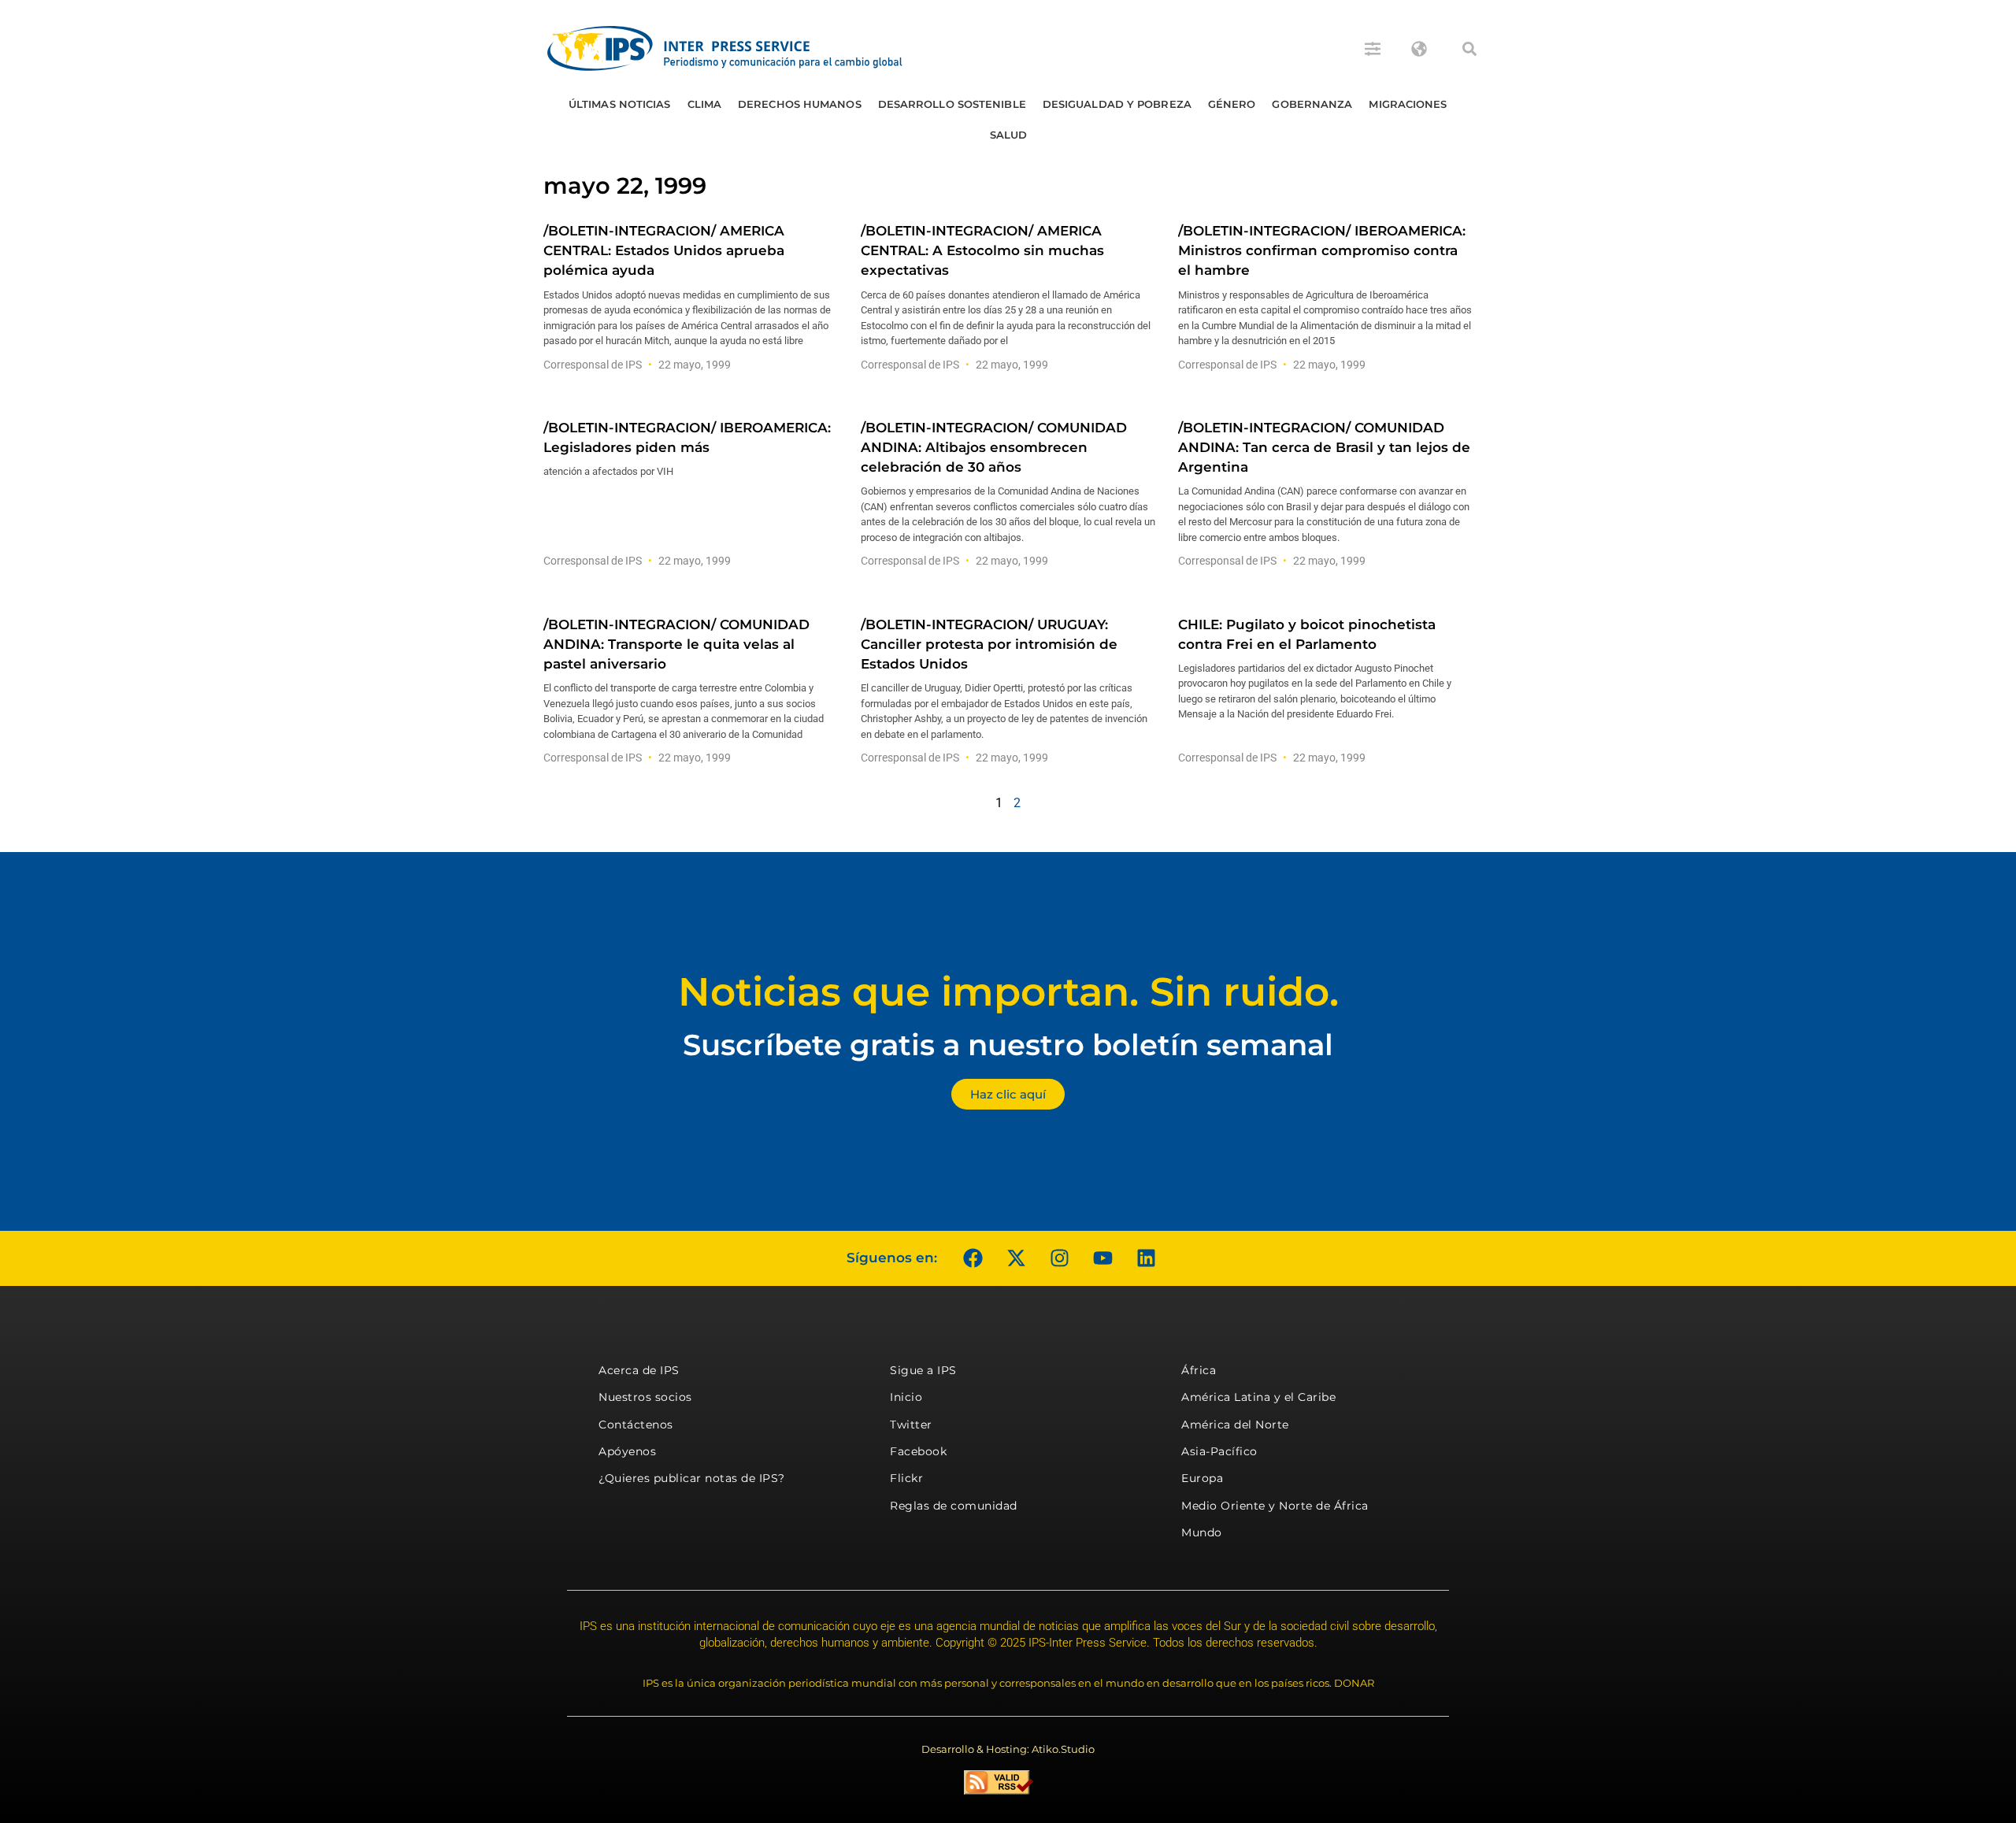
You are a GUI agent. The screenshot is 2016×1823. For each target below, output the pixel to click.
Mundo (1202, 1532)
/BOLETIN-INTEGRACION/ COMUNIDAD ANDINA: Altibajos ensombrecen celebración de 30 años (994, 447)
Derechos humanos (800, 104)
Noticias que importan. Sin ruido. (1008, 992)
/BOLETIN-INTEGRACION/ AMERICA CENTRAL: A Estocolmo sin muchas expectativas (982, 250)
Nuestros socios (645, 1397)
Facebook (918, 1451)
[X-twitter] (1016, 1258)
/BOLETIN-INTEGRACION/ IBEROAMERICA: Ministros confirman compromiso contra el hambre (1322, 250)
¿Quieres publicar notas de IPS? (692, 1478)
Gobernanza (1312, 104)
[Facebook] (973, 1258)
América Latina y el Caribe (1258, 1397)
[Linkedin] (1146, 1258)
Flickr (906, 1478)
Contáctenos (636, 1425)
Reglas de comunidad (954, 1506)
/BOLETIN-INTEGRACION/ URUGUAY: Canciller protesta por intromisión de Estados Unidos (989, 644)
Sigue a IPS (923, 1370)
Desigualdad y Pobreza (1117, 104)
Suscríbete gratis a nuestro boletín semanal (1008, 1045)
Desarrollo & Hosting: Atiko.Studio (1008, 1749)
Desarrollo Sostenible (952, 104)
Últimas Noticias (620, 104)
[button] (1469, 49)
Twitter (911, 1425)
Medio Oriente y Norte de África (1275, 1506)
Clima (705, 104)
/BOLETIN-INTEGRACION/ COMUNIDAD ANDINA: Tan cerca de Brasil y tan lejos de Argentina (1324, 447)
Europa (1202, 1478)
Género (1232, 104)
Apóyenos (627, 1451)
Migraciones (1408, 104)
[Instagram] (1059, 1258)
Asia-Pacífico (1219, 1451)
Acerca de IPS (639, 1370)
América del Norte (1235, 1425)
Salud (1009, 135)
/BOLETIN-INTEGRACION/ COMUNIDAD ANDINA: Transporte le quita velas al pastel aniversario (676, 644)
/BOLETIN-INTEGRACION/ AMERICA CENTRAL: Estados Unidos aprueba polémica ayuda (664, 250)
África (1199, 1370)
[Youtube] (1102, 1258)
